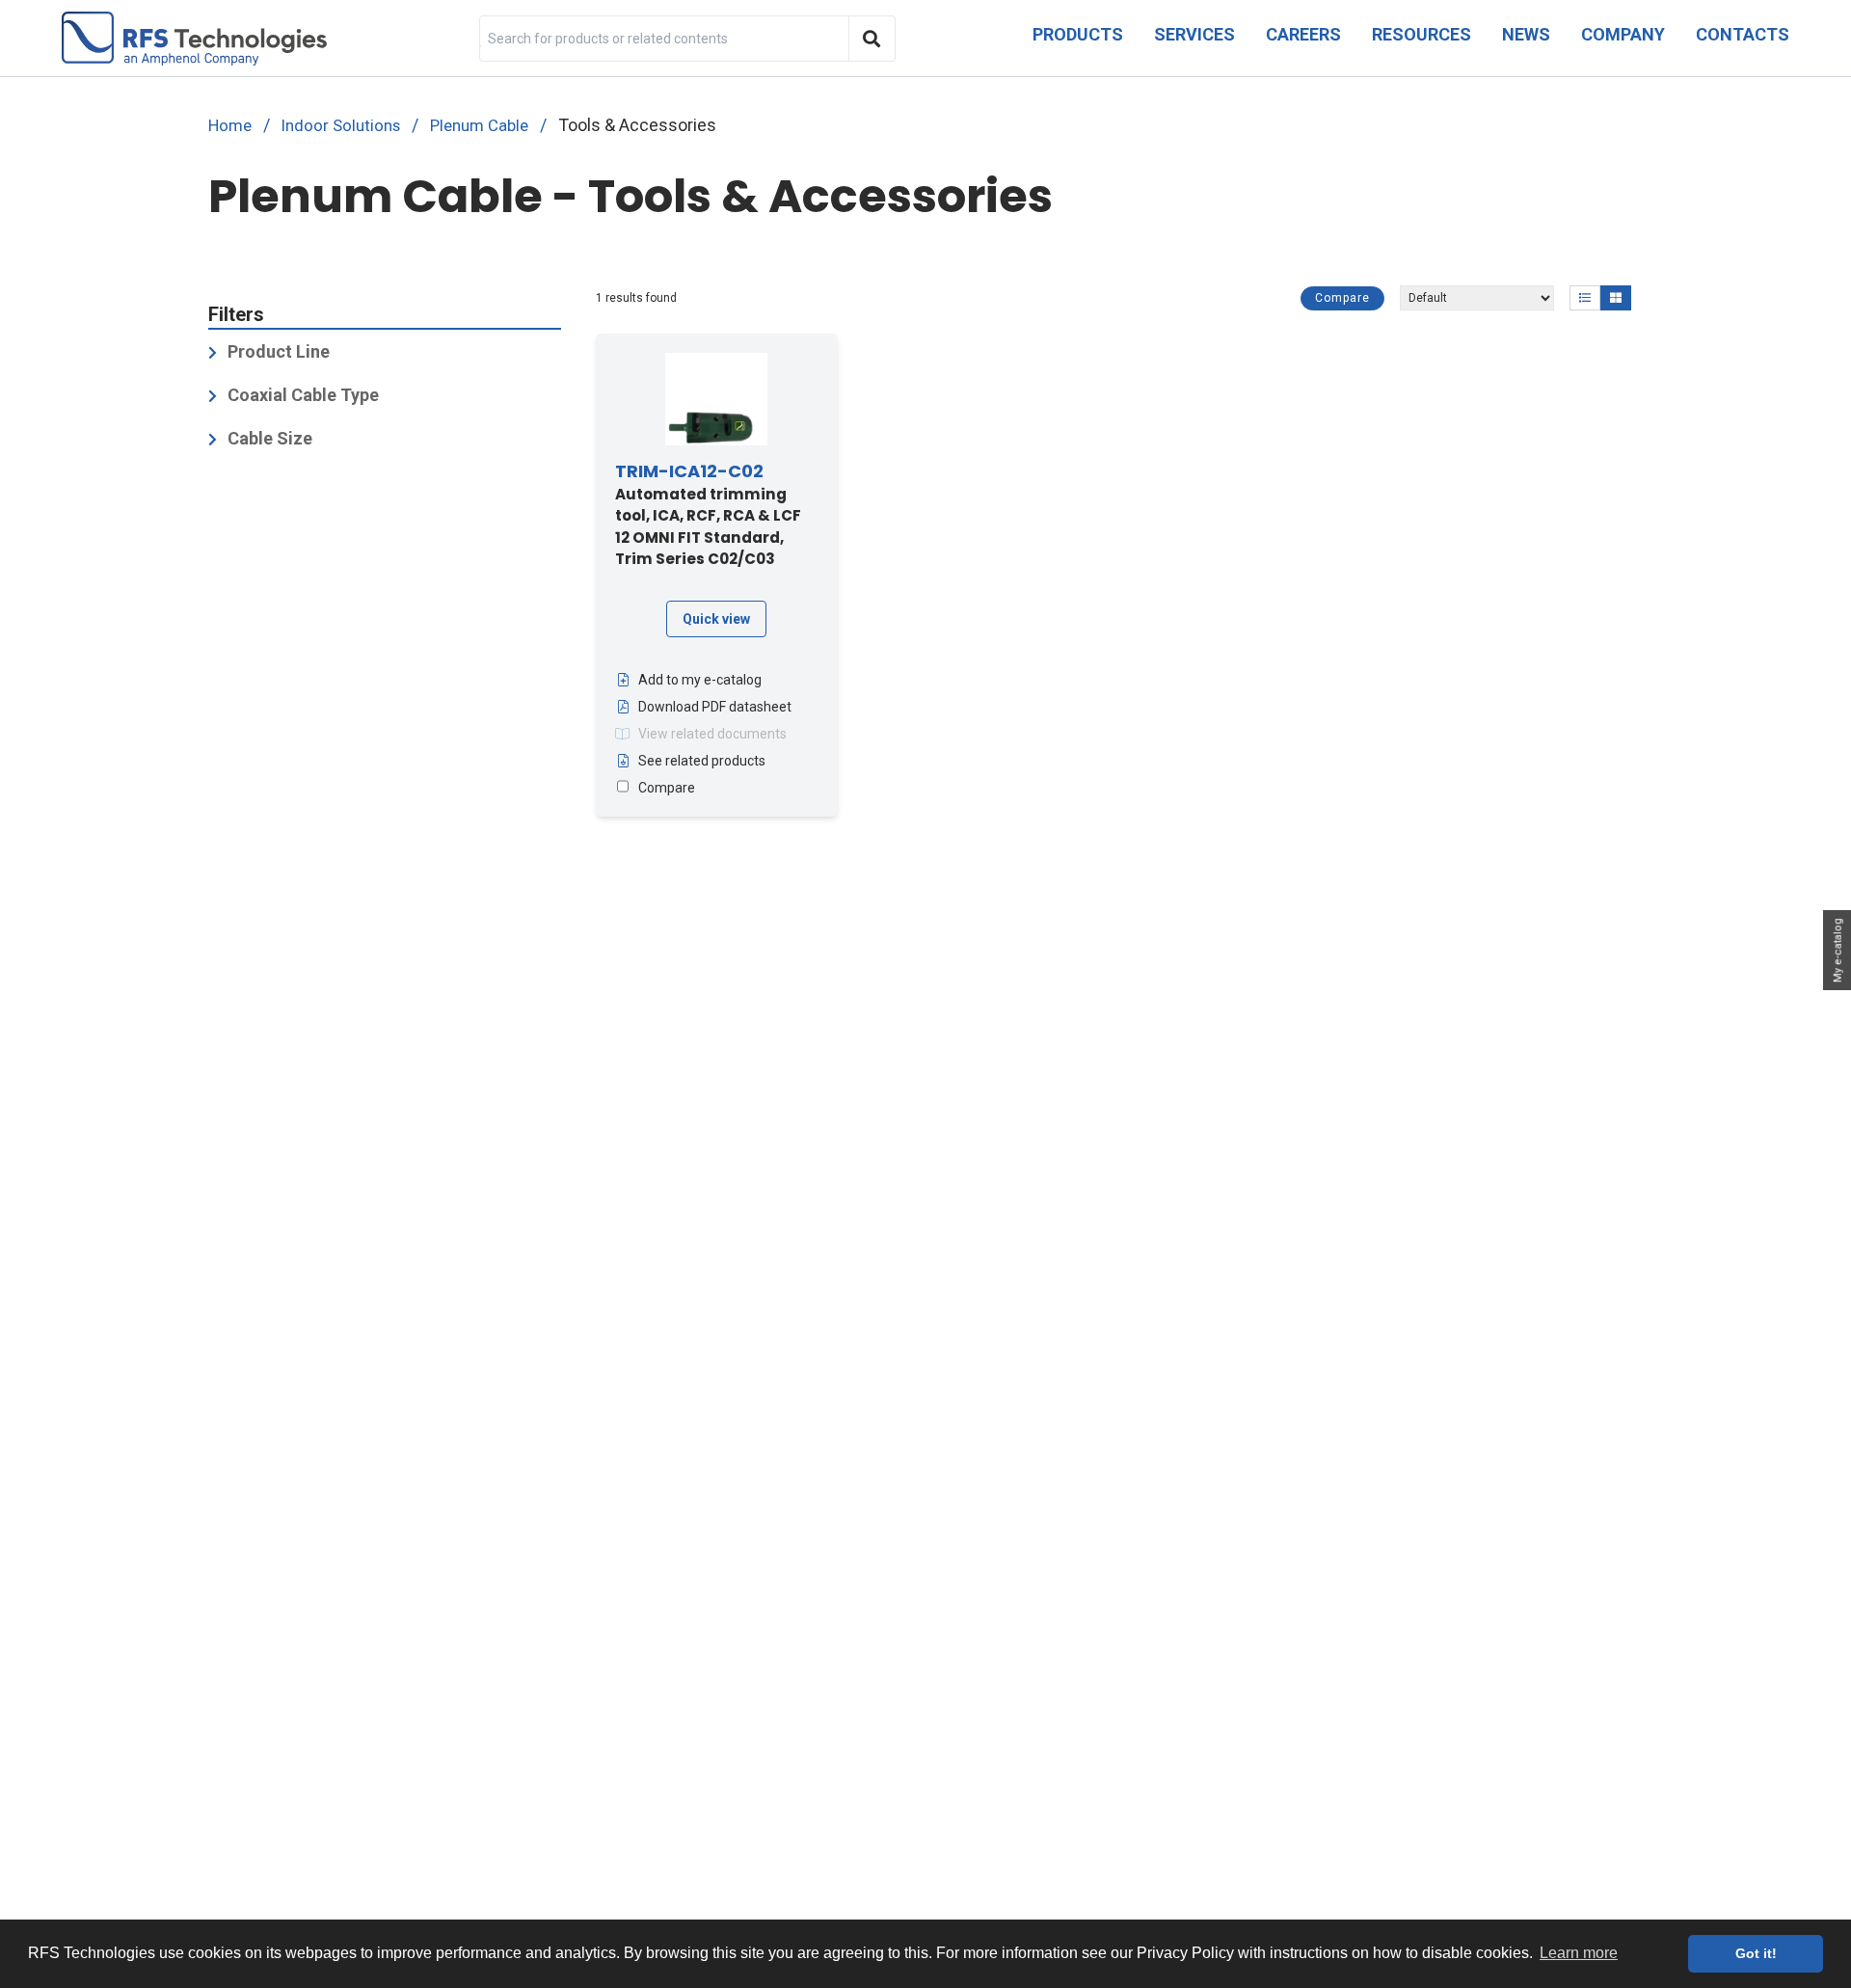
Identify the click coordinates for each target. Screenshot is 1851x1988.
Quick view (716, 619)
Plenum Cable (479, 125)
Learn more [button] (1579, 1953)
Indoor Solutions (341, 125)
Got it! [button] (1756, 1953)
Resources (1422, 34)
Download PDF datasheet (715, 707)
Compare (1342, 298)
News (1526, 34)
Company (1623, 34)
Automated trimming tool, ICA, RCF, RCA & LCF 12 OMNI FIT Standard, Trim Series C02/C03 (708, 515)
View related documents (712, 734)
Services (1194, 34)
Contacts (1743, 34)
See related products (702, 761)
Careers (1303, 34)
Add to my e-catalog (700, 680)
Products (1078, 34)
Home (230, 125)
